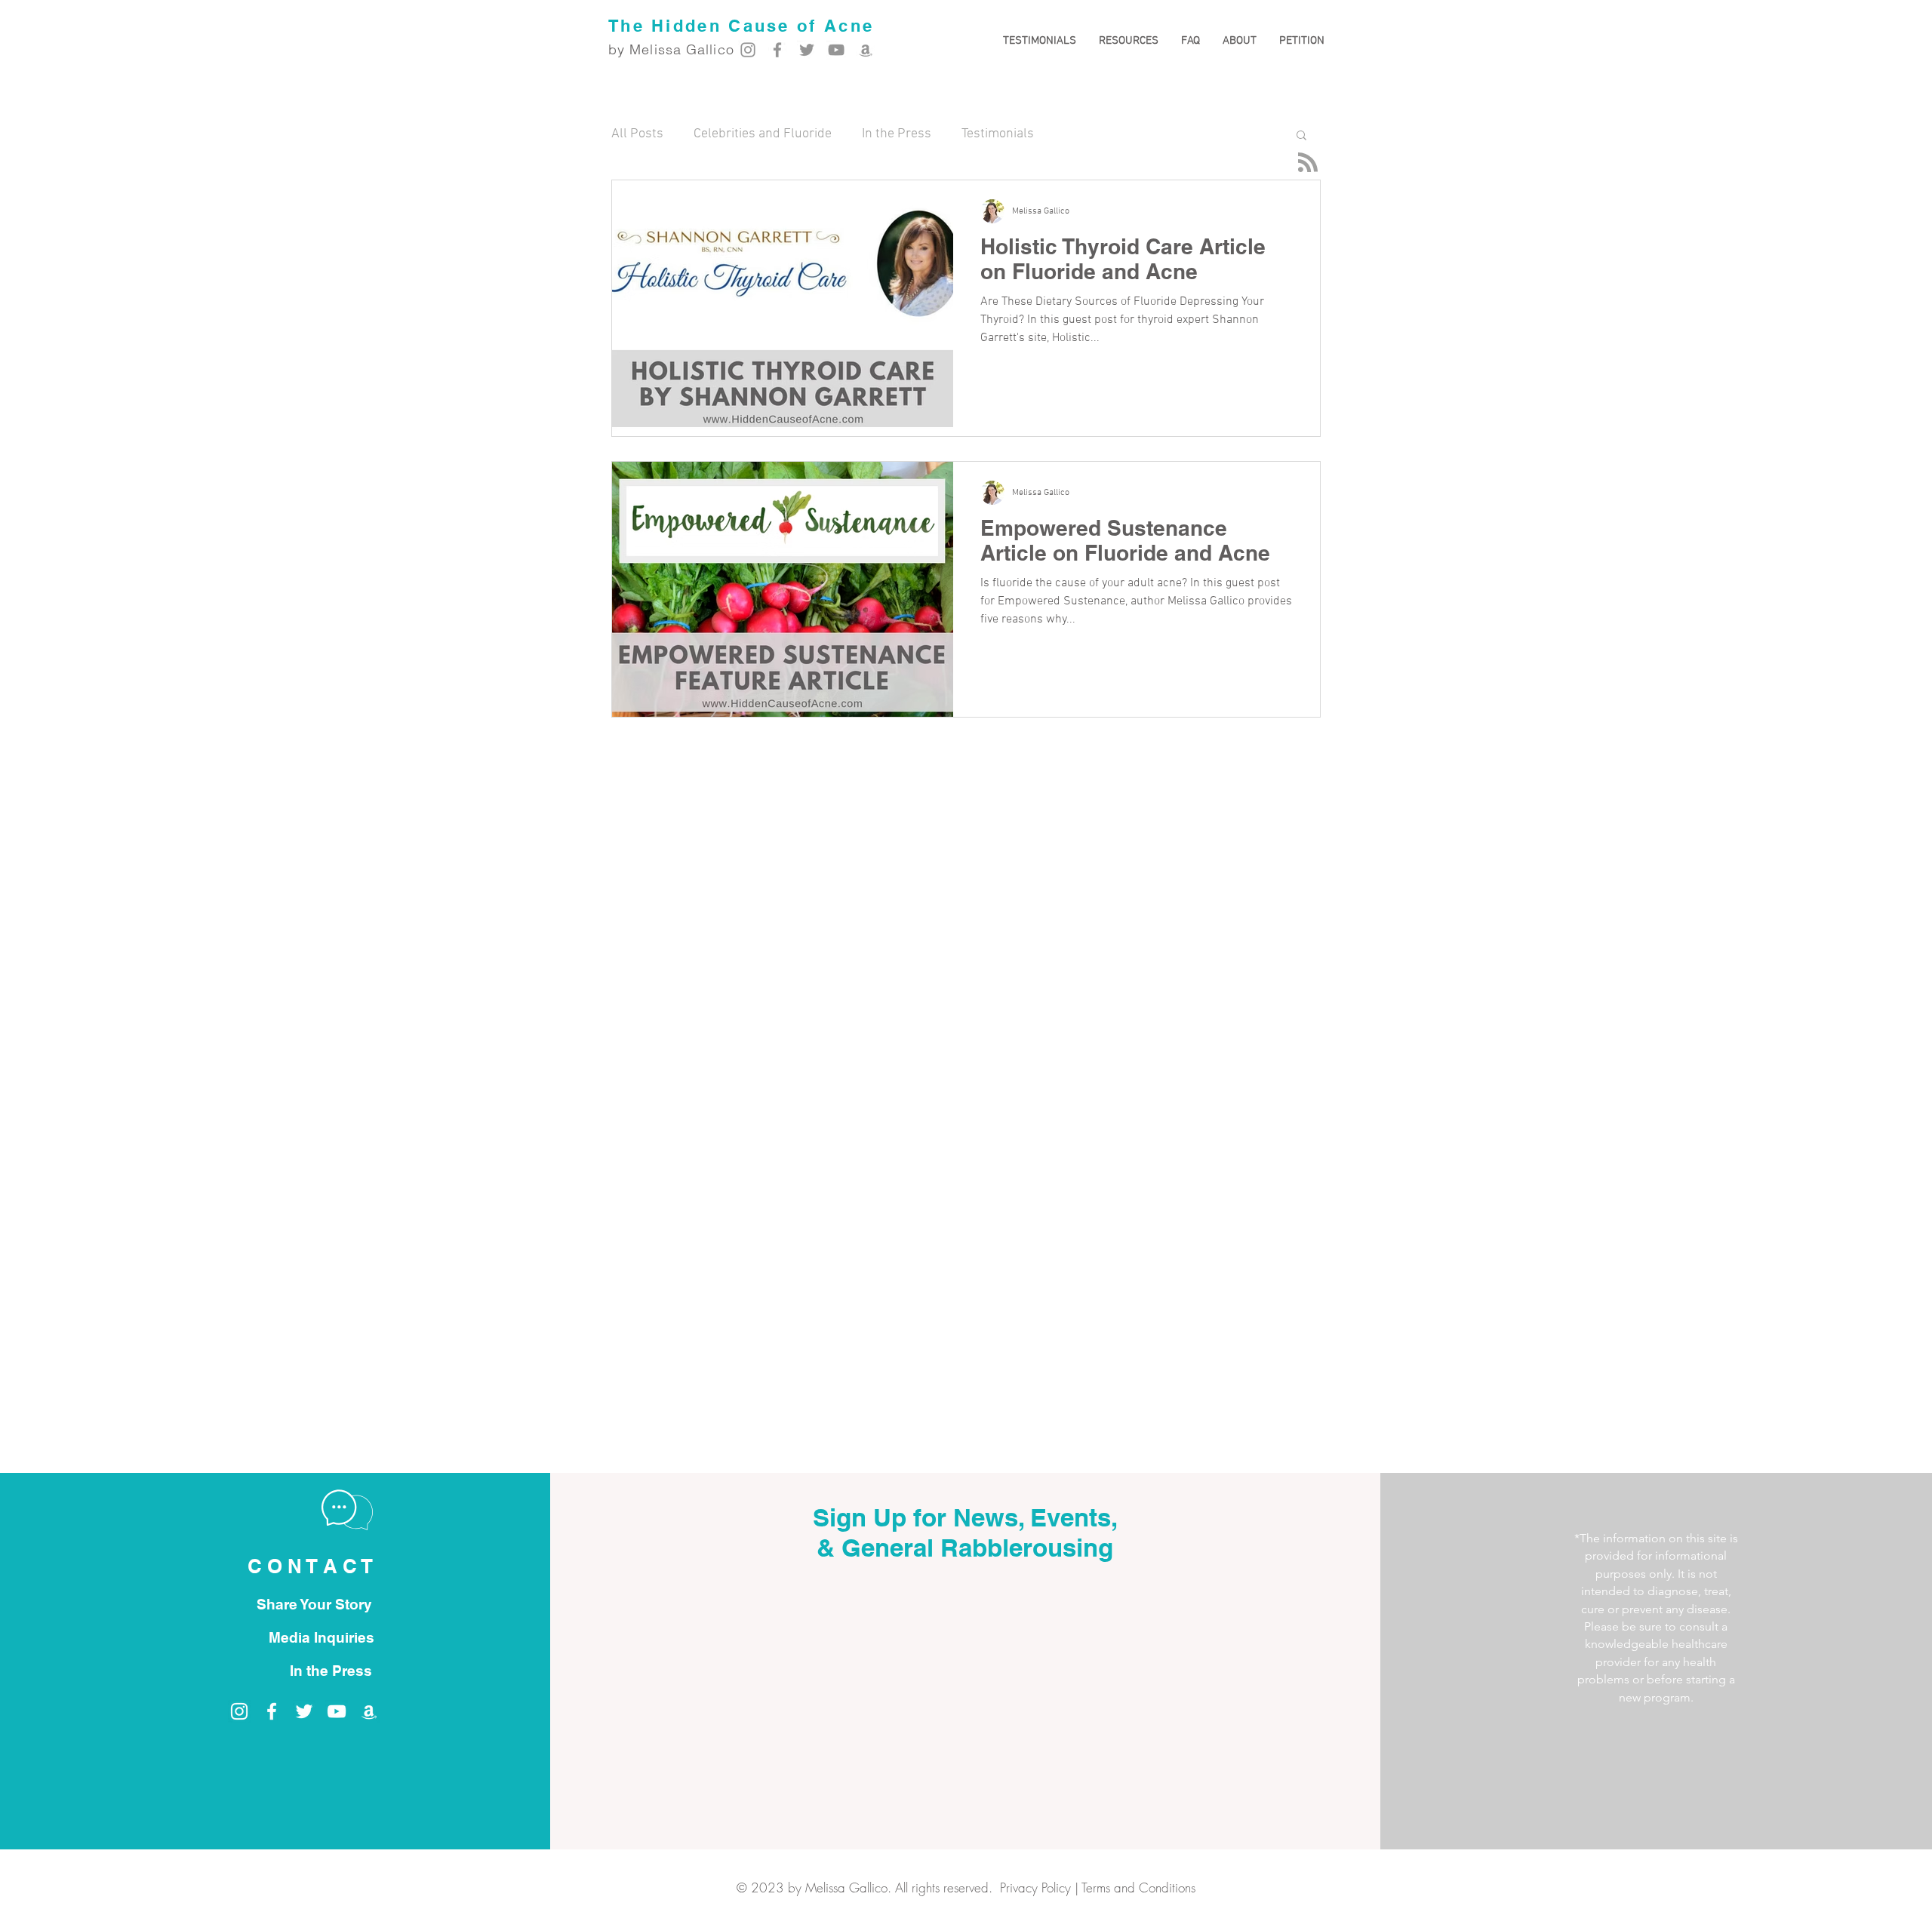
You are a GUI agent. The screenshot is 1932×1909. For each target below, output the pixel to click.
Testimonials (998, 134)
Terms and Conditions (1138, 1887)
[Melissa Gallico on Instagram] (748, 50)
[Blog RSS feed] (1308, 163)
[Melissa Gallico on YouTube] (836, 50)
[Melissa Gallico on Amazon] (866, 50)
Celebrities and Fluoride (763, 134)
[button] (1129, 41)
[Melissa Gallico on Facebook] (777, 50)
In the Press (897, 134)
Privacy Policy (1035, 1887)
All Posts (637, 134)
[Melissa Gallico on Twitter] (807, 50)
